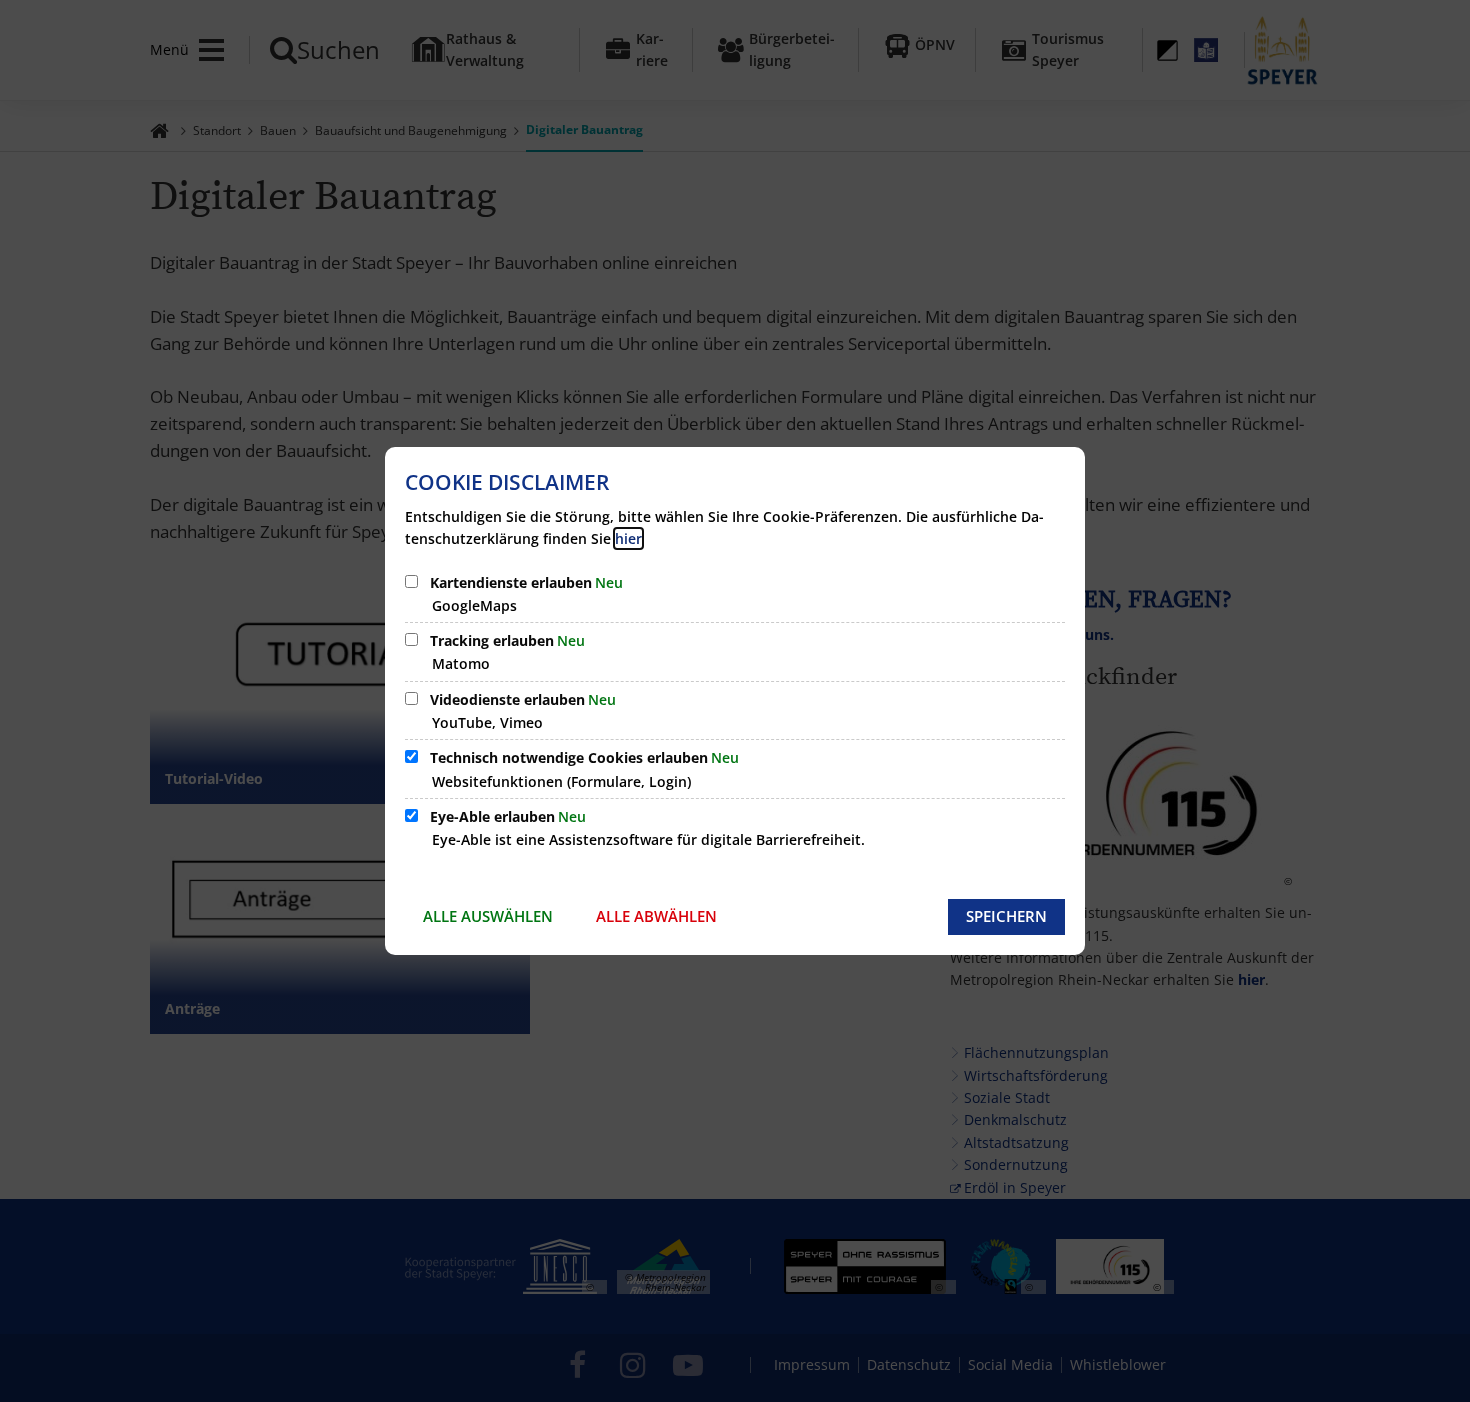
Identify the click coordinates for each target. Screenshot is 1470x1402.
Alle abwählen (656, 916)
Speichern (1006, 916)
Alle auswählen (488, 916)
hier (628, 538)
